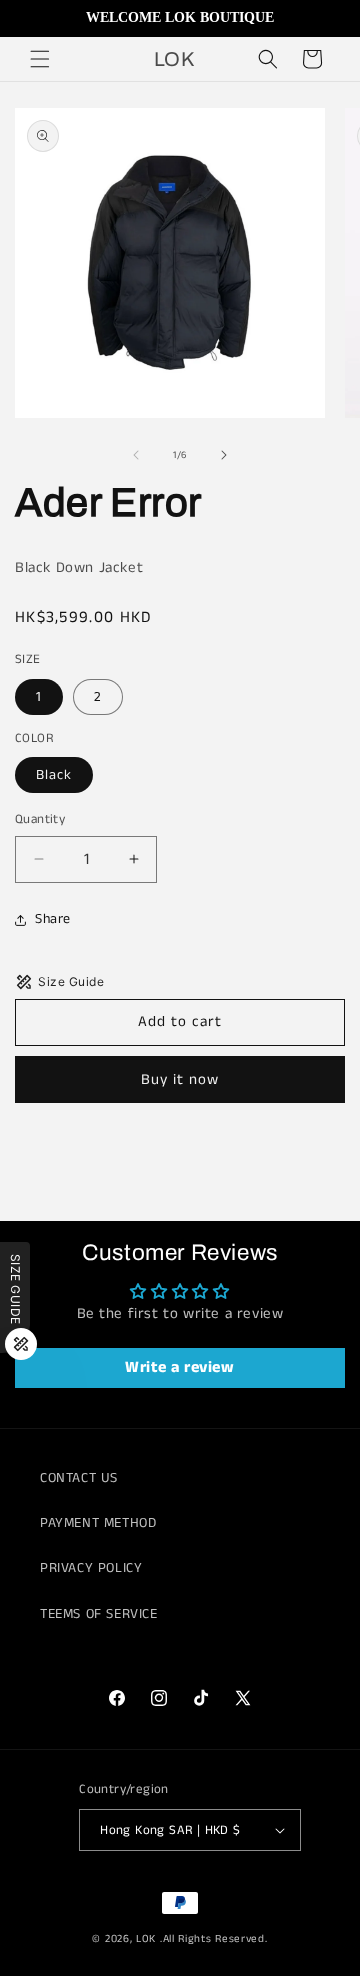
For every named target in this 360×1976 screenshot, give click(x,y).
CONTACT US (79, 1478)
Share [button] (53, 919)
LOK (146, 1939)
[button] (40, 59)
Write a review (179, 1367)
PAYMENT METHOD (98, 1523)
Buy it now (180, 1079)
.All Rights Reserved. (214, 1939)
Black (54, 775)
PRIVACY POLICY (91, 1568)
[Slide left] (136, 455)
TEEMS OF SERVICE (99, 1614)
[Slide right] (224, 455)
